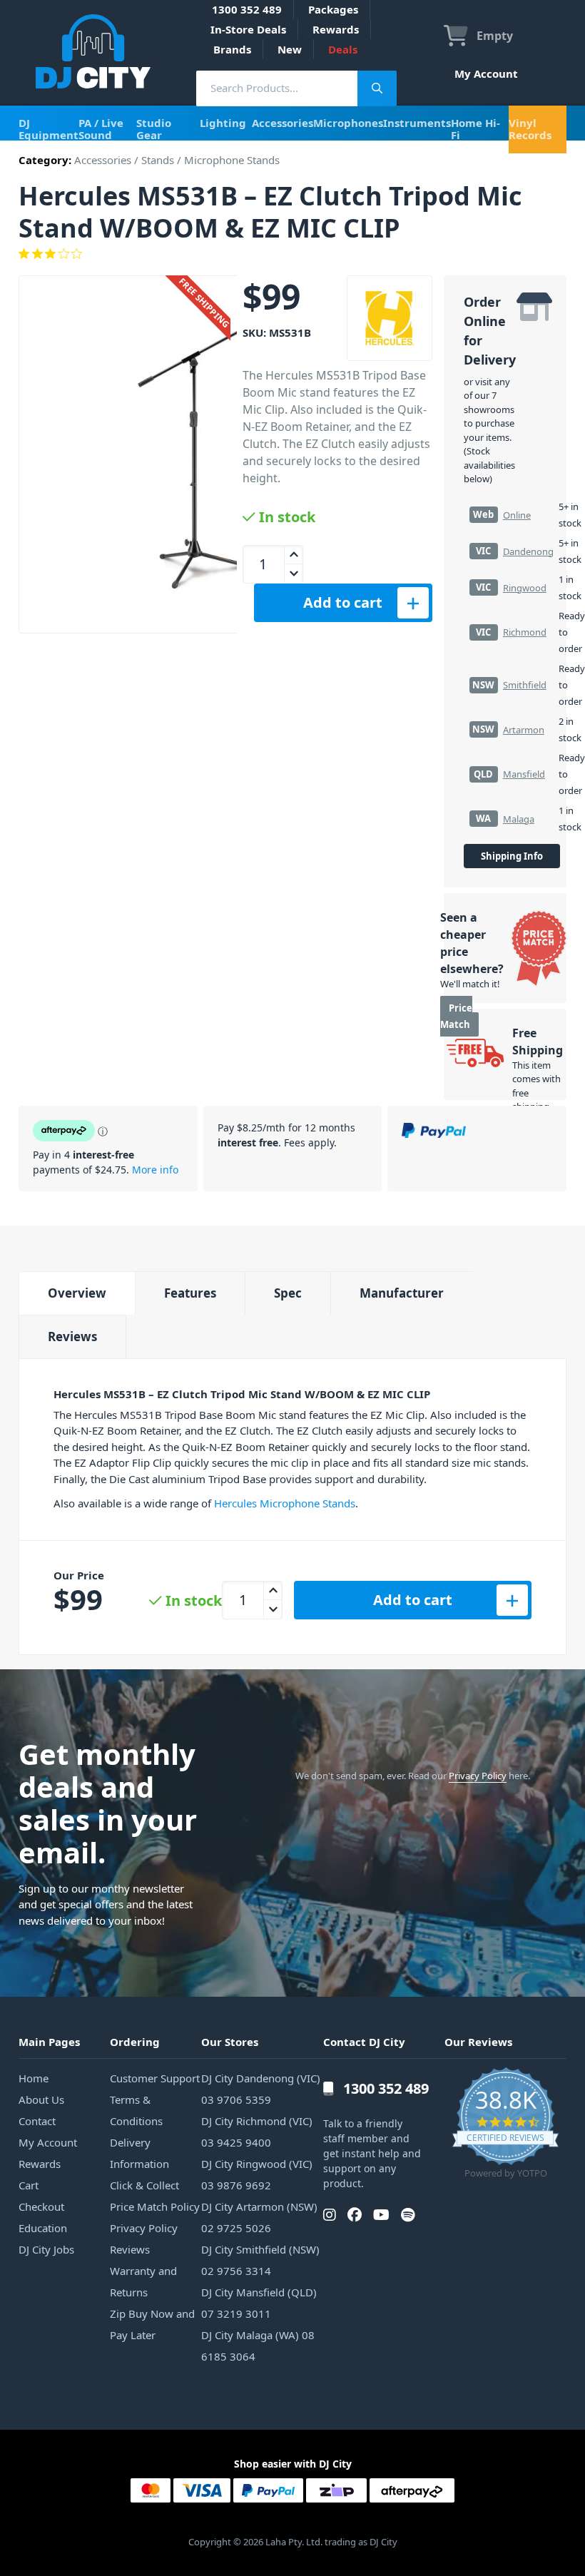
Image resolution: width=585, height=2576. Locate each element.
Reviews (72, 1337)
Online (517, 515)
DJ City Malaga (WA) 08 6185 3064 (258, 2346)
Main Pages (49, 2042)
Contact (37, 2121)
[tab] (77, 1293)
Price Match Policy (155, 2206)
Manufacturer (402, 1293)
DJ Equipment (49, 129)
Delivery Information (139, 2153)
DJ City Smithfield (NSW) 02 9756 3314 (260, 2260)
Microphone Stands (232, 160)
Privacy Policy (478, 1776)
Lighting (223, 123)
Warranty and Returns (143, 2281)
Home (34, 2078)
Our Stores (230, 2042)
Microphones (348, 123)
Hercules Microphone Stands (285, 1503)
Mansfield (524, 774)
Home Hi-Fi (475, 129)
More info (155, 1170)
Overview (77, 1293)
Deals (343, 49)
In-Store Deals (248, 29)
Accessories (283, 123)
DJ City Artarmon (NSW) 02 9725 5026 (259, 2217)
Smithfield (525, 685)
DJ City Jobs (46, 2249)
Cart (29, 2185)
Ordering (135, 2042)
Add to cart (343, 602)
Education (43, 2228)
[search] (277, 88)
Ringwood (525, 588)
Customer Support (155, 2078)
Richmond (525, 632)
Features (190, 1293)
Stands (158, 160)
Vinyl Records (530, 129)
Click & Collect (144, 2185)
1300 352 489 (247, 9)
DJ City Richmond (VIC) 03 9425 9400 (257, 2132)
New (290, 49)
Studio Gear (154, 129)
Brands (232, 49)
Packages (333, 9)
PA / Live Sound (101, 129)
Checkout (41, 2206)
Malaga (519, 819)
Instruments (417, 123)
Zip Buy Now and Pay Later (152, 2324)
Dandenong (528, 551)
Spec (288, 1293)
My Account (486, 73)
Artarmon (524, 730)
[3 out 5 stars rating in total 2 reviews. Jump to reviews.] (292, 254)
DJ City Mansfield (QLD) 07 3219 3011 (259, 2303)
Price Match (456, 1016)
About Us (41, 2099)
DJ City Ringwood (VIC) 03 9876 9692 (257, 2174)
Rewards (336, 29)
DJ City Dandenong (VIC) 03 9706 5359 (261, 2089)
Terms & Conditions (136, 2110)
